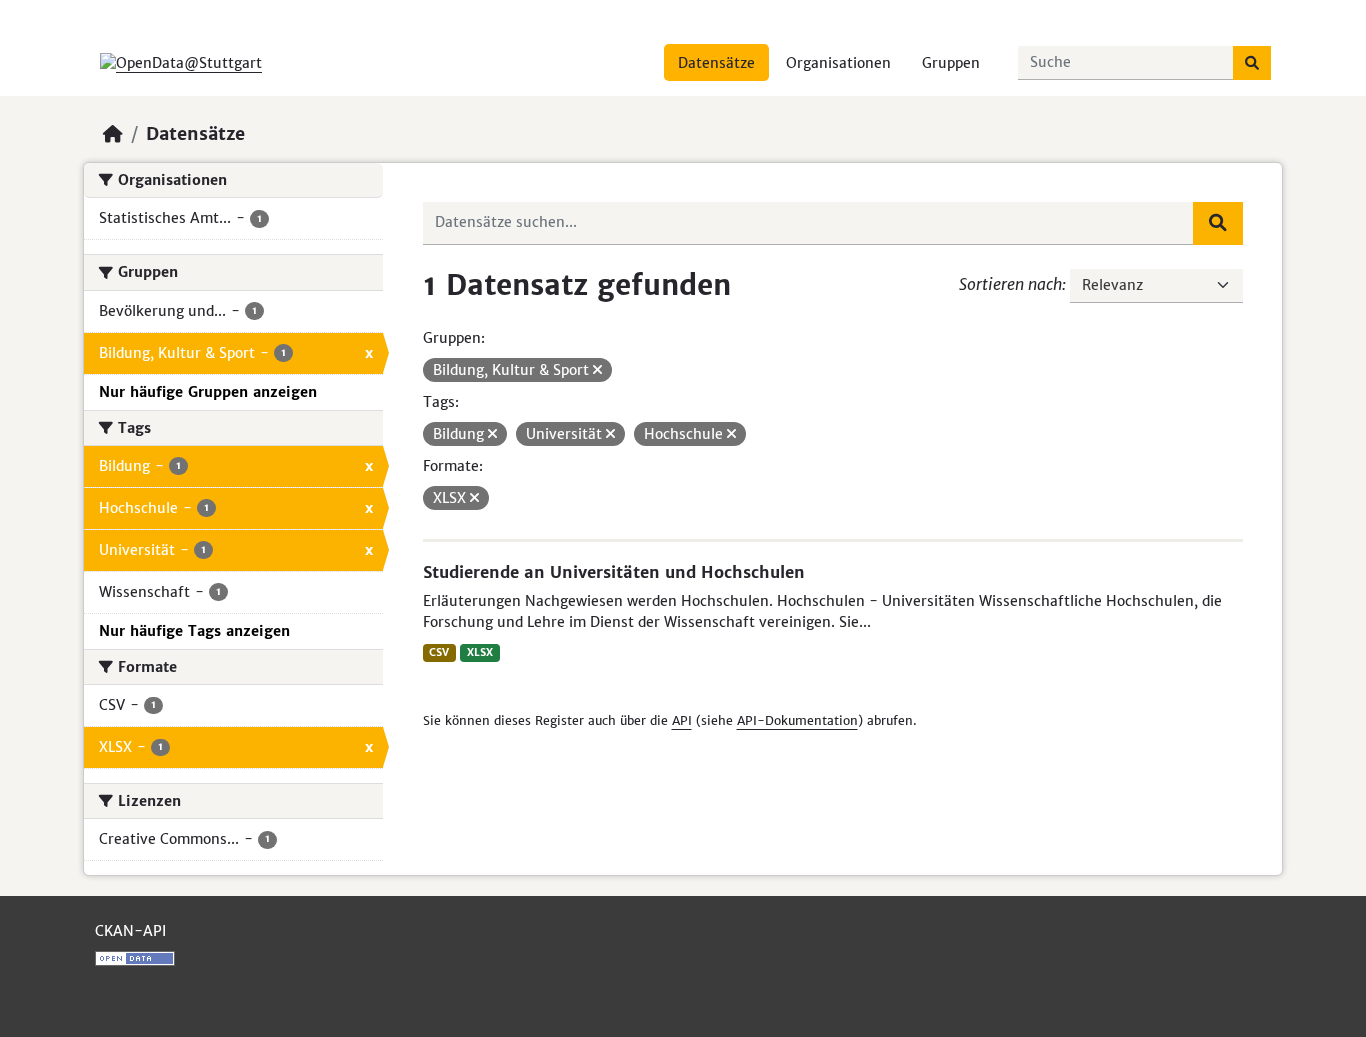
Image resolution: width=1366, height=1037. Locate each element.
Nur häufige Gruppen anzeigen (208, 392)
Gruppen (951, 63)
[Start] (113, 134)
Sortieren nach (1010, 284)
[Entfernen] (597, 370)
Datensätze (716, 63)
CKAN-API (130, 931)
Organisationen (838, 63)
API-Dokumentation (797, 720)
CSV (439, 652)
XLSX (480, 652)
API (682, 720)
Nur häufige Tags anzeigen (194, 631)
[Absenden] (1252, 63)
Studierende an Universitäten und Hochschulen (614, 572)
